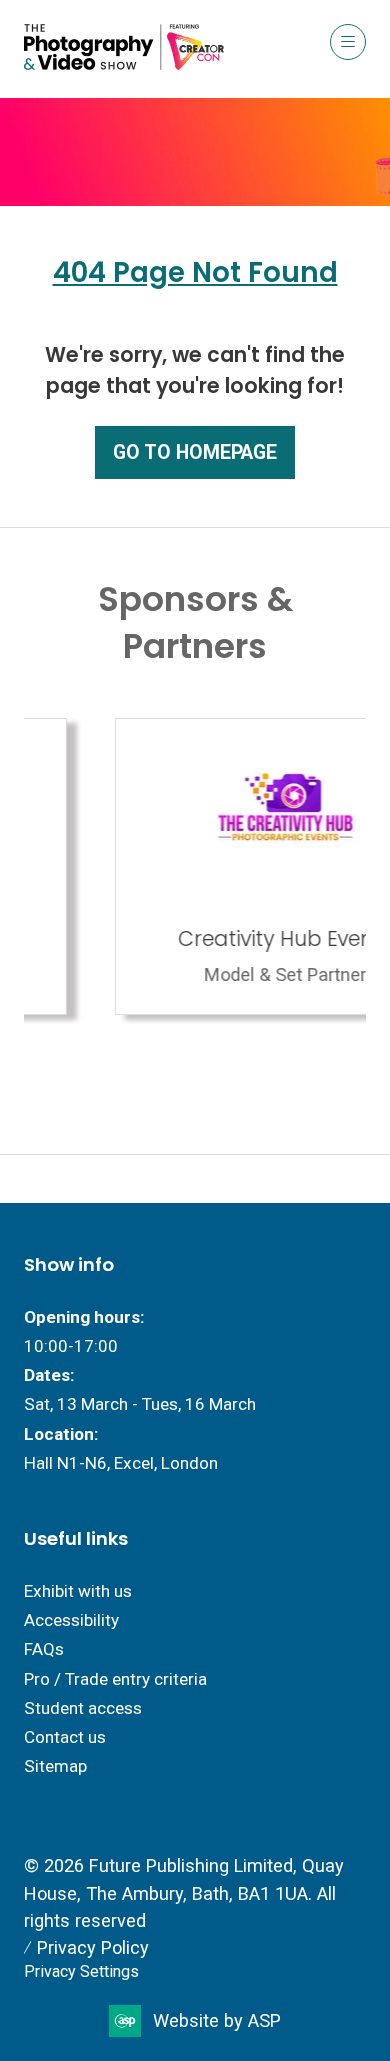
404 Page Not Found (195, 272)
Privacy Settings (81, 1971)
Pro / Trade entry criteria (115, 1679)
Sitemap (55, 1766)
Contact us (65, 1737)
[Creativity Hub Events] (199, 866)
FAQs (44, 1649)
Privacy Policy (93, 1947)
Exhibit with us (78, 1591)
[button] (348, 42)
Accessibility (71, 1620)
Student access (83, 1708)
